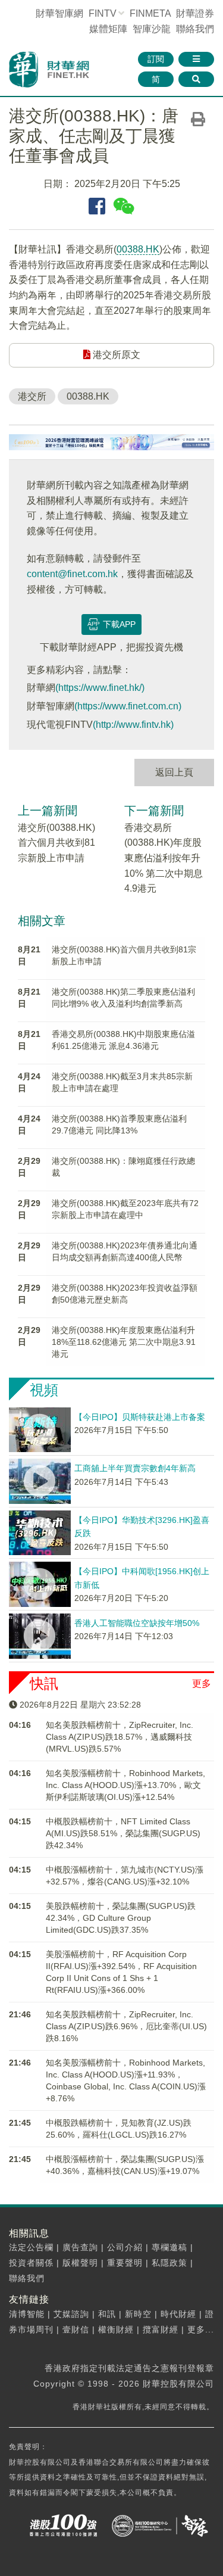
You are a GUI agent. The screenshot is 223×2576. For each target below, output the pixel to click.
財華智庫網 (59, 13)
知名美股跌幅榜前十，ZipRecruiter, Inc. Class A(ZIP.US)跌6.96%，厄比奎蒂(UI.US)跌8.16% (126, 2026)
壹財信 (76, 2329)
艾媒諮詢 (71, 2314)
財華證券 (195, 13)
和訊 (107, 2314)
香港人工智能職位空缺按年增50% (137, 1623)
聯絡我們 (195, 29)
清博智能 (27, 2314)
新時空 (138, 2314)
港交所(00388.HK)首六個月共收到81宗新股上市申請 (56, 843)
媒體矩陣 (108, 29)
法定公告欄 (31, 2247)
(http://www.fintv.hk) (133, 725)
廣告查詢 (80, 2247)
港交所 (32, 396)
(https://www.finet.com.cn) (128, 706)
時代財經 (178, 2314)
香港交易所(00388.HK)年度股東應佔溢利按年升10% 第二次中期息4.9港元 (164, 858)
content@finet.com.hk (72, 574)
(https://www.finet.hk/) (100, 688)
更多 (202, 1683)
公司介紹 (125, 2247)
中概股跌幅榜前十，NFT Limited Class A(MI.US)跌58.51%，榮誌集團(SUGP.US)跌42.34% (123, 1833)
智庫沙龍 (152, 29)
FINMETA (150, 13)
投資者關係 (31, 2263)
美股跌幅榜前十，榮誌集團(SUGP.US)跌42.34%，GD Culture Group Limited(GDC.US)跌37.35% (121, 1918)
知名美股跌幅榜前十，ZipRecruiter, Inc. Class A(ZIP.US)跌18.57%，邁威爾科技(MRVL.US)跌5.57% (120, 1737)
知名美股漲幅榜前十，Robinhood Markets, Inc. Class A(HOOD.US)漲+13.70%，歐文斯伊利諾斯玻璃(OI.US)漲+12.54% (125, 1785)
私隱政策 (169, 2263)
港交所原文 (115, 355)
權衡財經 (116, 2329)
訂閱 (156, 59)
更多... (201, 2329)
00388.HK (138, 249)
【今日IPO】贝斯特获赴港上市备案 (140, 1417)
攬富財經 (161, 2329)
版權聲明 (80, 2263)
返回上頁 (174, 772)
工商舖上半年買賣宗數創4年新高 (135, 1468)
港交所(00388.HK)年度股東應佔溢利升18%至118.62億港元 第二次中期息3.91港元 (124, 1342)
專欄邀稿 (169, 2247)
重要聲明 (125, 2263)
